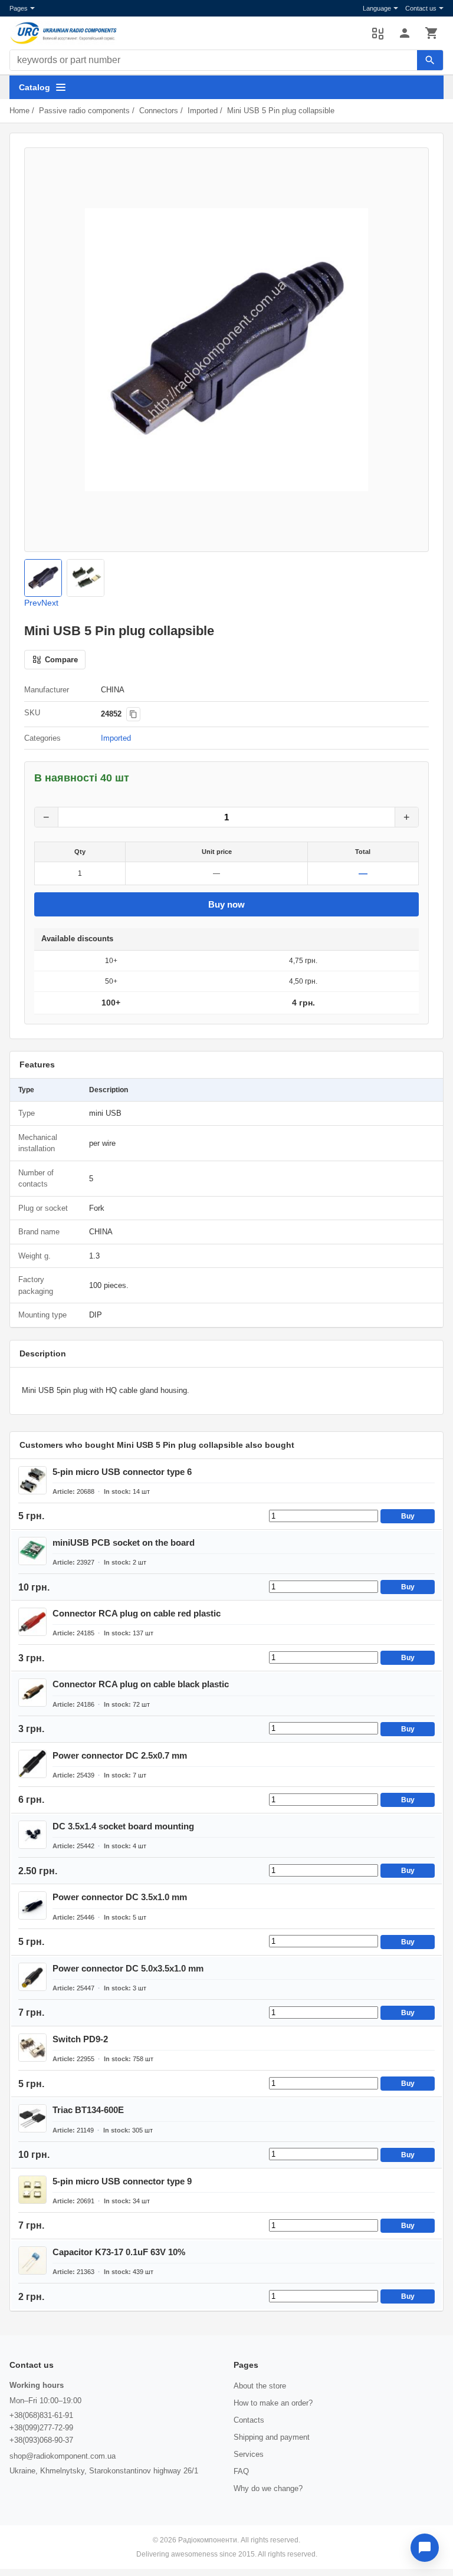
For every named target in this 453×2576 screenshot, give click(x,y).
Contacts (249, 2420)
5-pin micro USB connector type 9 (122, 2181)
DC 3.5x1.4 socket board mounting (123, 1826)
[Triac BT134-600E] (32, 2118)
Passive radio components (84, 111)
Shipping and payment (272, 2437)
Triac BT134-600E (88, 2110)
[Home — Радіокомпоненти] (185, 33)
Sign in (405, 33)
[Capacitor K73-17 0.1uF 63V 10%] (32, 2260)
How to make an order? (273, 2403)
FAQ (241, 2471)
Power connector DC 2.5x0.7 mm (120, 1755)
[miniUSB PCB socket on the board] (32, 1551)
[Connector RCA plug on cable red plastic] (32, 1622)
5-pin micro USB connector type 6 (122, 1472)
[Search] (430, 60)
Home (19, 111)
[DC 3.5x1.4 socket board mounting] (32, 1835)
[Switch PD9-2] (32, 2048)
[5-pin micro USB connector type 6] (32, 1480)
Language (377, 8)
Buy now (226, 904)
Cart (432, 33)
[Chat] (425, 2548)
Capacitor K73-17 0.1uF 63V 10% (119, 2252)
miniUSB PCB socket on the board (124, 1542)
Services (249, 2454)
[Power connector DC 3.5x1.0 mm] (32, 1905)
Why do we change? (268, 2488)
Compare (377, 33)
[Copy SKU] (133, 714)
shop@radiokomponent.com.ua (63, 2456)
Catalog (35, 87)
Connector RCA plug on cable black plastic (141, 1684)
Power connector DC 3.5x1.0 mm (120, 1897)
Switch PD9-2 (80, 2039)
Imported (203, 111)
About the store (260, 2386)
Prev (33, 603)
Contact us (421, 8)
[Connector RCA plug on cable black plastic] (32, 1693)
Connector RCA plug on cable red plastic (137, 1613)
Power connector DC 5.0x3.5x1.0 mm (128, 1968)
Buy (408, 1516)
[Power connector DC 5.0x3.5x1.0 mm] (32, 1977)
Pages (19, 8)
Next (50, 603)
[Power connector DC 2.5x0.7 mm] (32, 1764)
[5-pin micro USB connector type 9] (32, 2190)
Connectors (159, 111)
